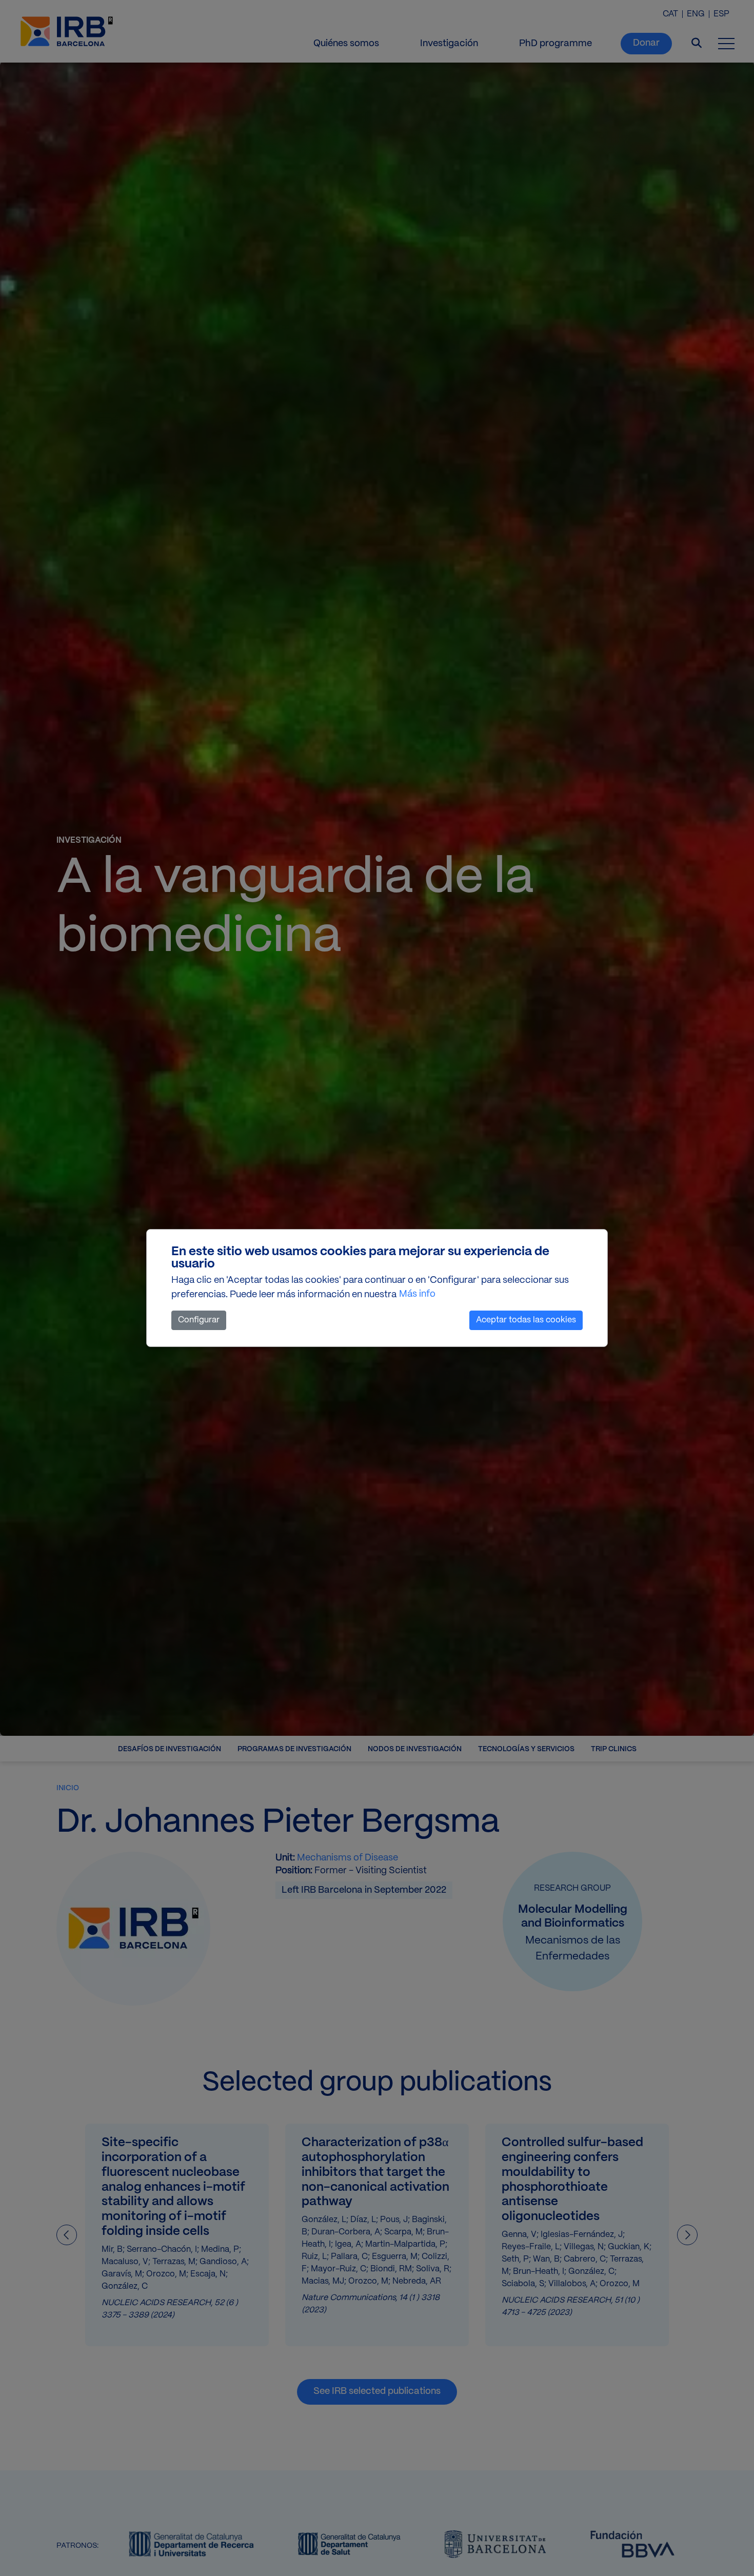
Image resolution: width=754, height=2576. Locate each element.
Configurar (199, 1320)
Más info (417, 1294)
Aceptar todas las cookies (526, 1320)
